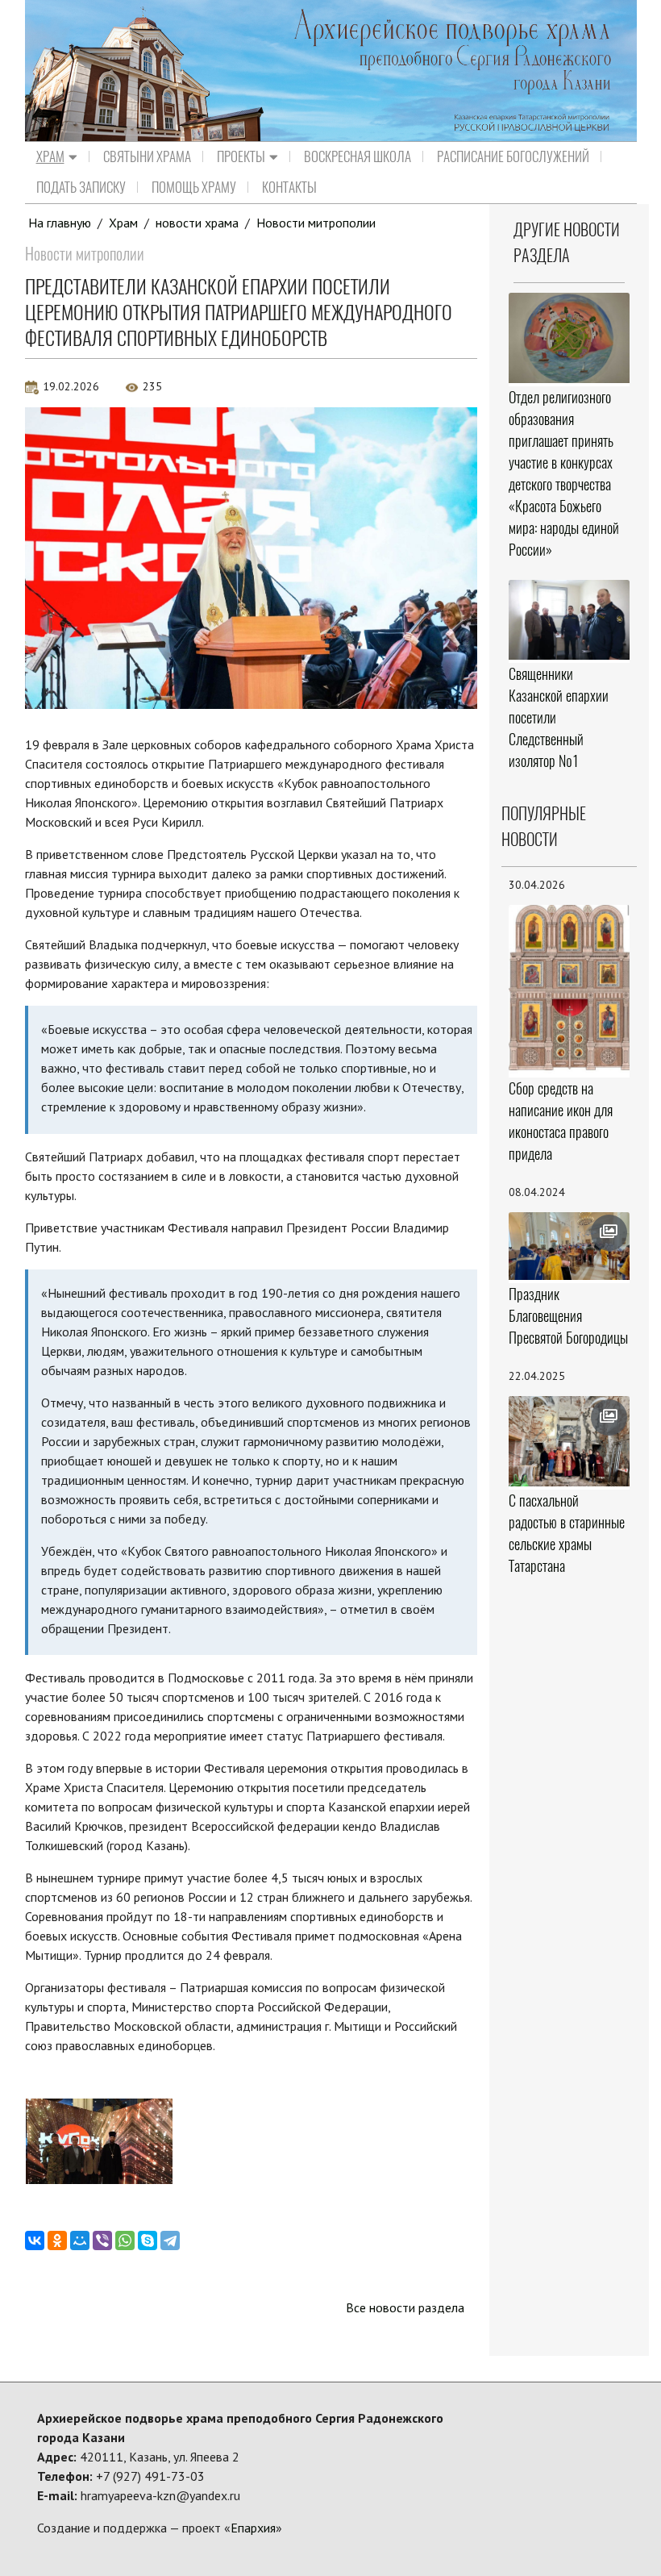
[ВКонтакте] (35, 2240)
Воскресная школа (358, 156)
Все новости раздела (405, 2307)
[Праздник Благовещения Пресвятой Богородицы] (569, 1246)
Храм (50, 156)
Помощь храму (194, 187)
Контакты (289, 187)
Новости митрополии (316, 223)
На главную (60, 223)
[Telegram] (170, 2240)
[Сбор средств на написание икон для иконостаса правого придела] (569, 990)
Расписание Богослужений (513, 156)
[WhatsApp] (125, 2240)
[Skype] (148, 2240)
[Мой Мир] (80, 2240)
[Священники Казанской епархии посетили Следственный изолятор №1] (569, 620)
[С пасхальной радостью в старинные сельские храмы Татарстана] (569, 1441)
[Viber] (102, 2240)
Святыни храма (147, 156)
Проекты (241, 156)
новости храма (197, 223)
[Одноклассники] (57, 2240)
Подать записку (81, 187)
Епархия (253, 2528)
